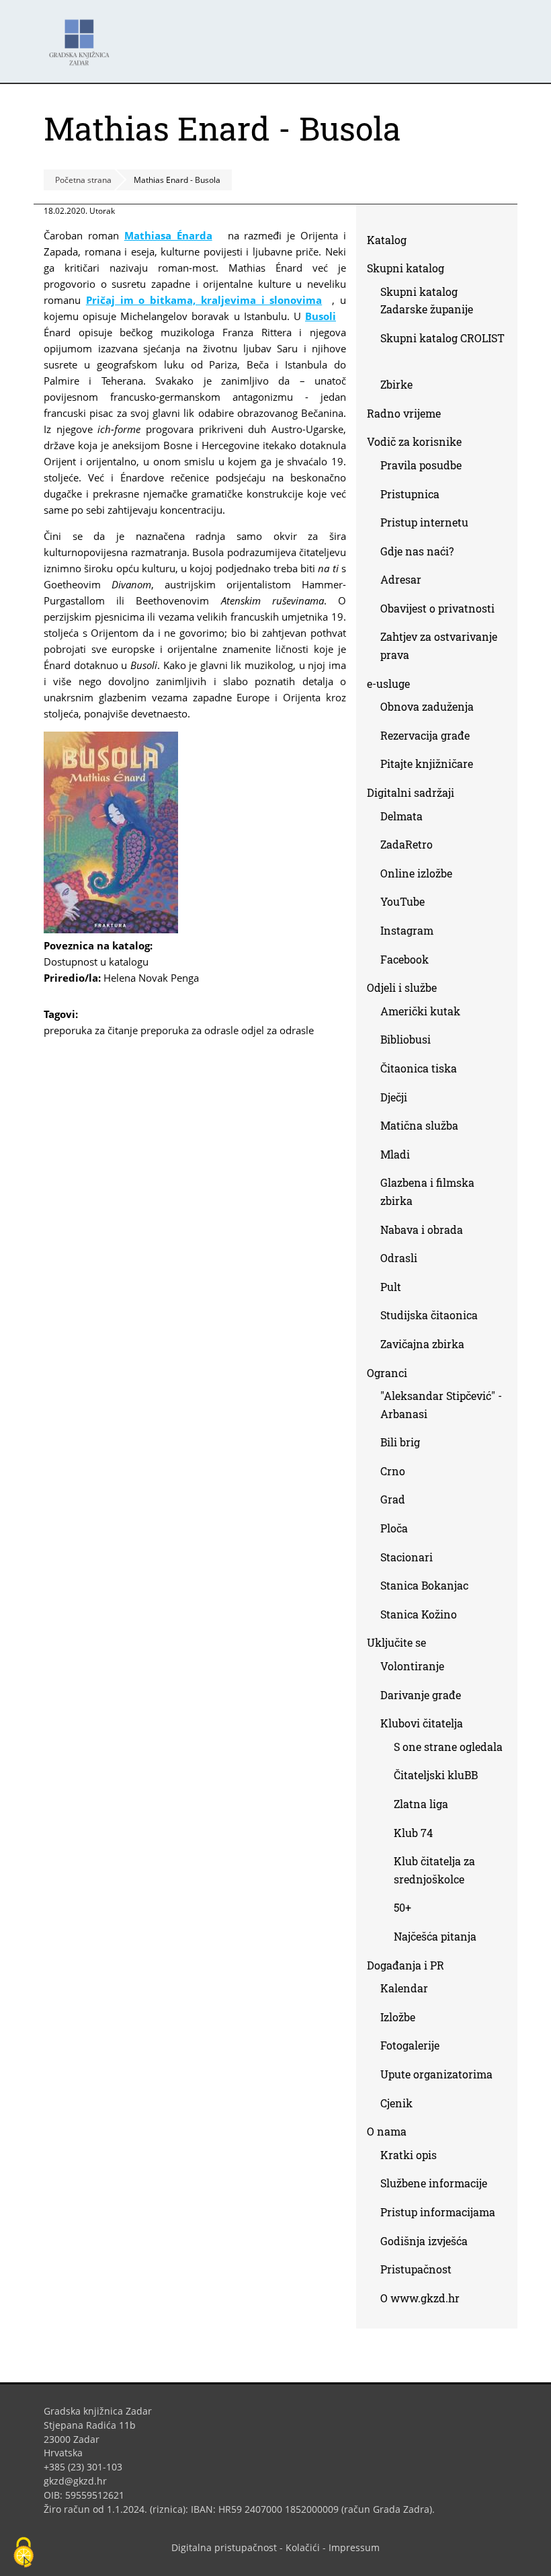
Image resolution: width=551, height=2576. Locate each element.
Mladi (395, 1154)
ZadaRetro (407, 844)
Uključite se (396, 1642)
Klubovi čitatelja (422, 1723)
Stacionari (407, 1557)
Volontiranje (412, 1666)
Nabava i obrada (422, 1230)
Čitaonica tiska (419, 1068)
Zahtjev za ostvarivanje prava (439, 646)
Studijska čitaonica (429, 1315)
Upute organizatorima (436, 2074)
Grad (393, 1499)
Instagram (412, 933)
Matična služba (419, 1125)
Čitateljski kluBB (436, 1775)
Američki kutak (420, 1011)
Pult (391, 1287)
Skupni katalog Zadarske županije (427, 301)
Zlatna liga (421, 1804)
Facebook (410, 962)
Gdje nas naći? (417, 551)
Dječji (394, 1097)
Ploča (394, 1528)
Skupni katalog (406, 268)
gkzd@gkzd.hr (80, 2481)
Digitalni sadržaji (411, 792)
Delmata (407, 819)
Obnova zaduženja (427, 706)
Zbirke (401, 387)
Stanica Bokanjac (424, 1585)
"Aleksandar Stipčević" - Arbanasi (441, 1405)
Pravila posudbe (421, 465)
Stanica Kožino (419, 1614)
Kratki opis (409, 2155)
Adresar (401, 579)
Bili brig (400, 1442)
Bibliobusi (406, 1039)
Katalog (392, 242)
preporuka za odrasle (189, 1030)
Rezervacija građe (425, 735)
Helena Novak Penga (151, 978)
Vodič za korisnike (414, 441)
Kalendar (404, 1988)
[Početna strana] (83, 36)
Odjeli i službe (402, 987)
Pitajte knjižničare (432, 766)
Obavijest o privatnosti (437, 608)
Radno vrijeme (404, 413)
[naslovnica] (111, 929)
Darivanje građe (421, 1695)
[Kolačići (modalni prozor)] (24, 2553)
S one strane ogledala (448, 1747)
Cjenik (396, 2103)
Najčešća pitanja (435, 1936)
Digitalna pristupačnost (224, 2547)
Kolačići (303, 2547)
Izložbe (398, 2017)
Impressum (354, 2547)
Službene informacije (434, 2183)
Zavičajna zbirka (422, 1344)
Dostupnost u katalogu (101, 962)
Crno (393, 1471)
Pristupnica (410, 494)
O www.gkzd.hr (420, 2298)
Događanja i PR (406, 1965)
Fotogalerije (410, 2045)
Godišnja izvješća (424, 2241)
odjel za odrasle (278, 1030)
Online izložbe (416, 873)
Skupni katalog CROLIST (442, 350)
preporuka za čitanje (91, 1030)
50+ (402, 1907)
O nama (387, 2131)
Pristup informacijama (438, 2212)
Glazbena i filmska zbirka (427, 1192)
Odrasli (399, 1258)
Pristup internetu (424, 522)
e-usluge (388, 684)
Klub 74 (413, 1833)
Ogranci (387, 1373)
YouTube (408, 904)
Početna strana (83, 180)
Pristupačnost (416, 2269)
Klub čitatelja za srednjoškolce (434, 1870)
